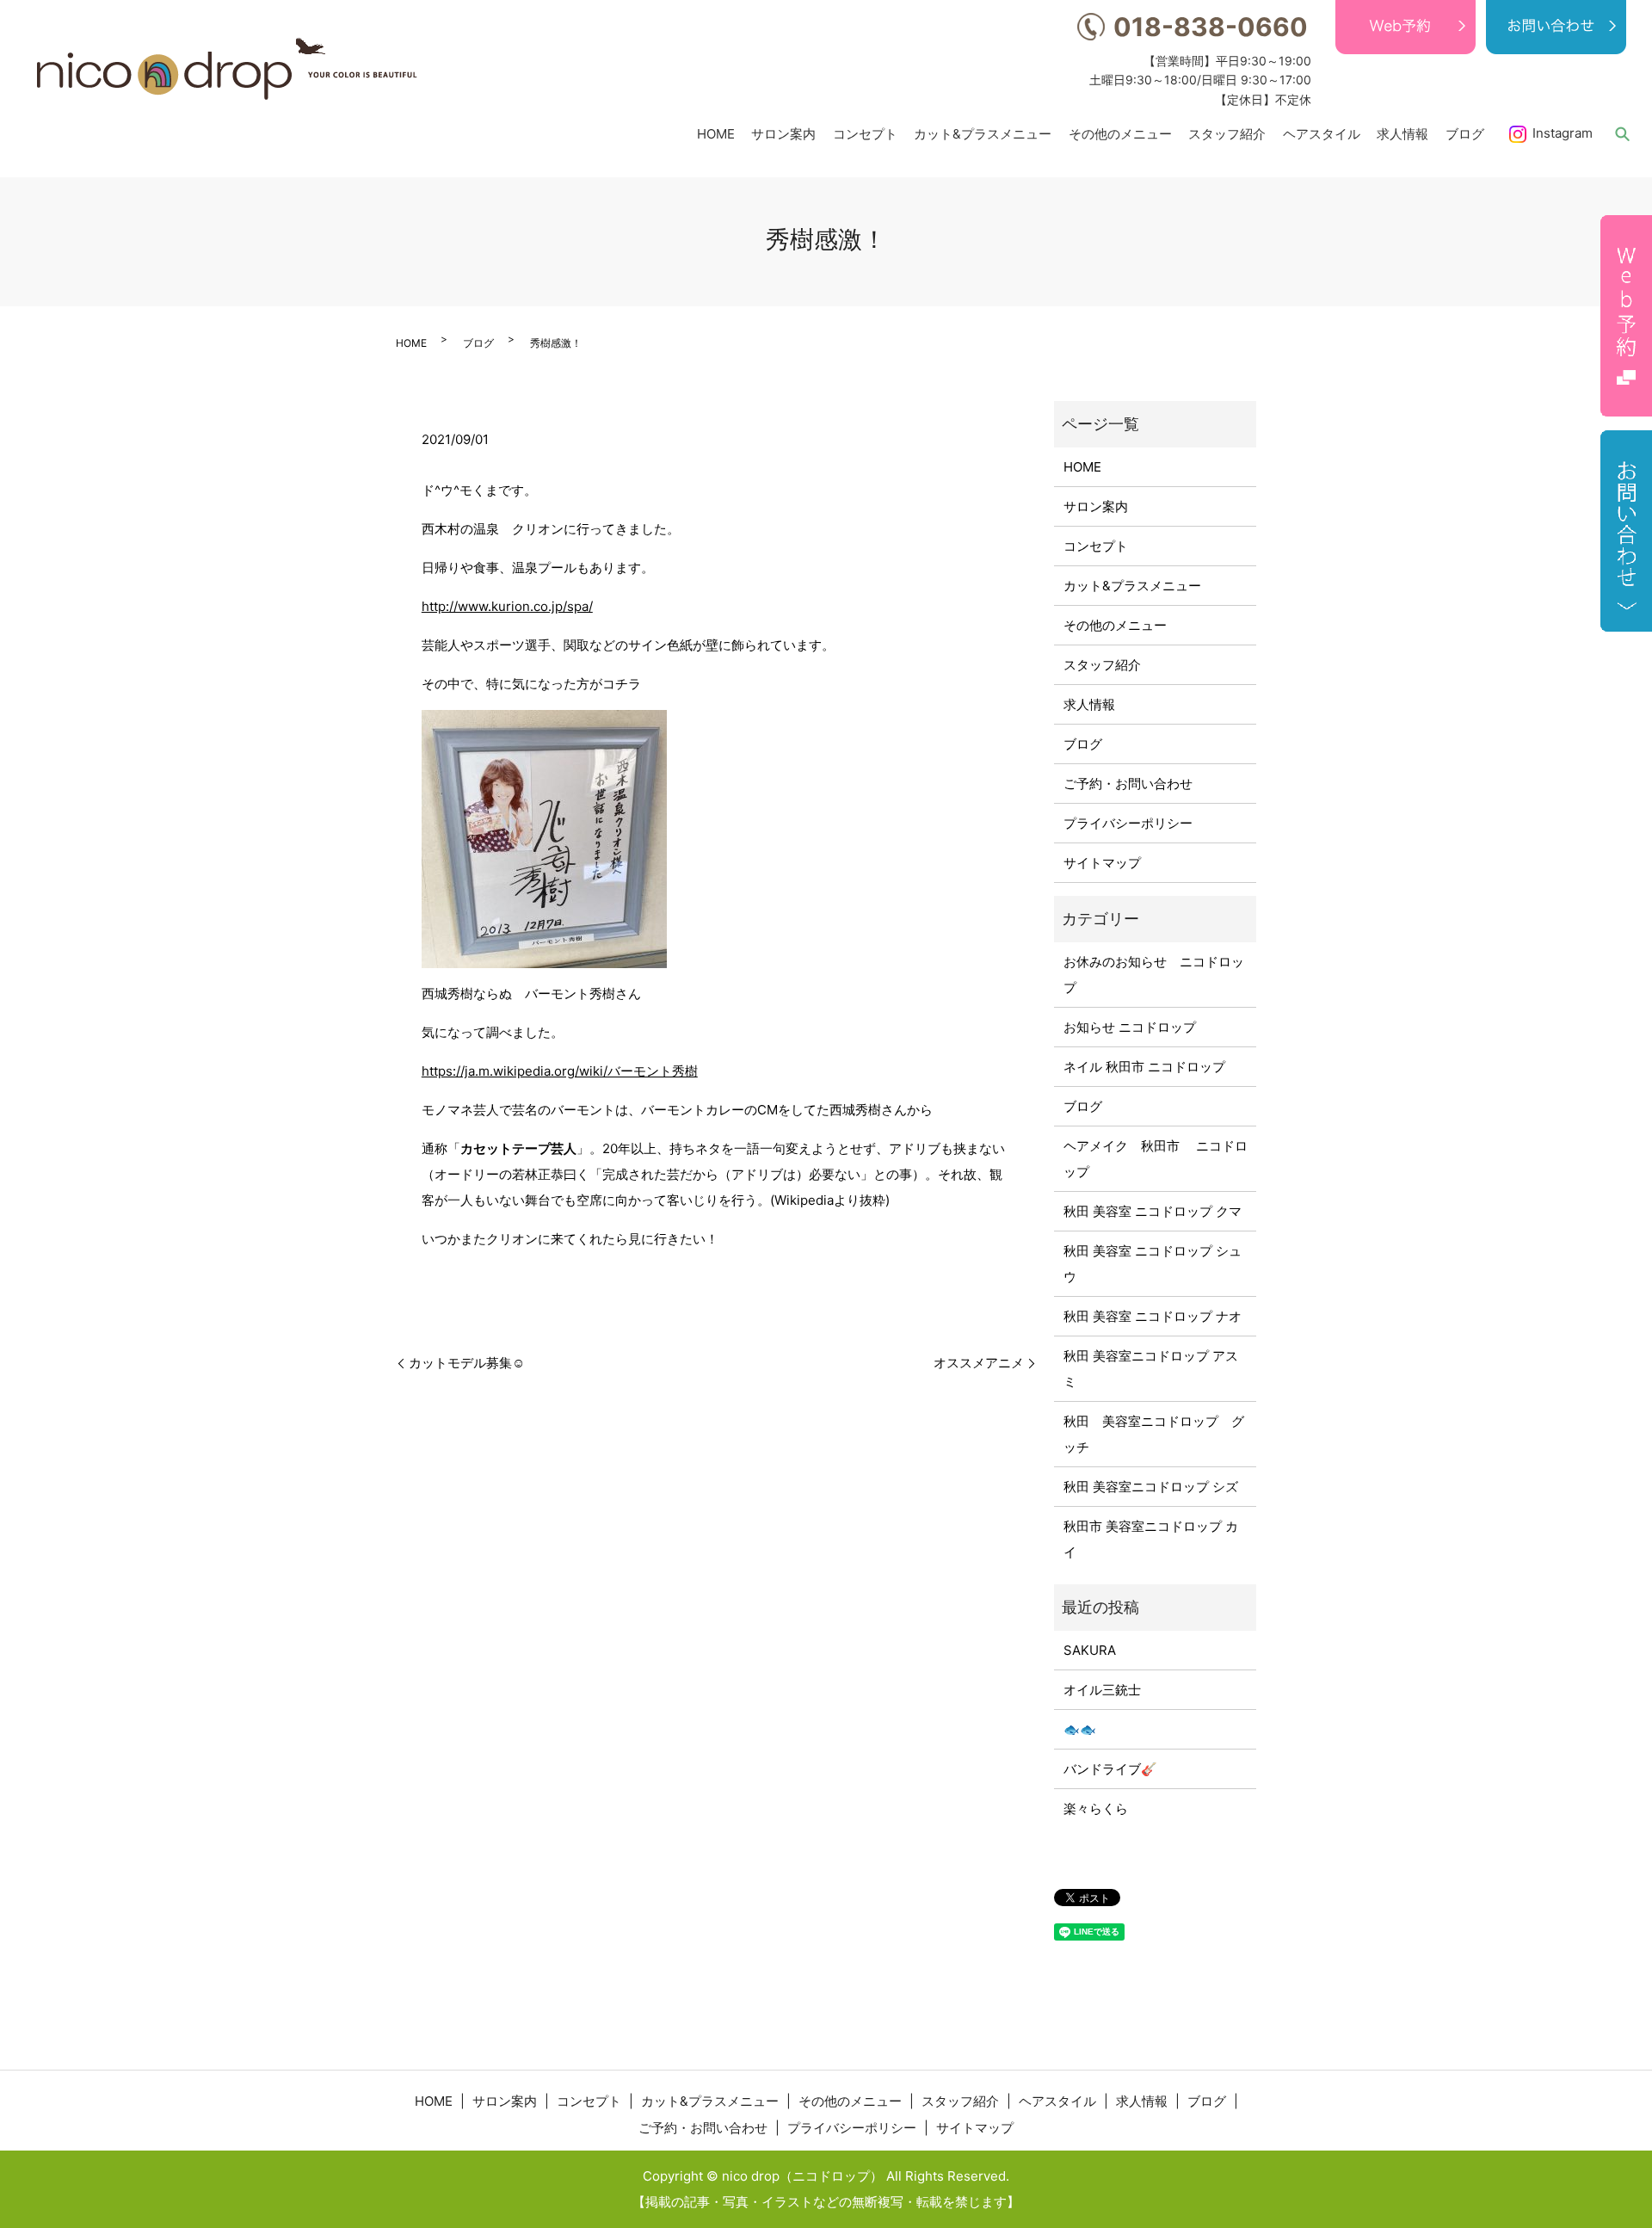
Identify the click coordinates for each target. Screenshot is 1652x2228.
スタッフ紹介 (1227, 133)
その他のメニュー (1120, 133)
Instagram (1563, 133)
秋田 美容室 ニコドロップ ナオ (1153, 1316)
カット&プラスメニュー (983, 133)
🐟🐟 (1080, 1729)
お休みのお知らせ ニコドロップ (1154, 975)
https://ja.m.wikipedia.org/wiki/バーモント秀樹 (560, 1071)
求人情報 (1402, 133)
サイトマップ (1102, 863)
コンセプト (865, 133)
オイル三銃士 (1102, 1690)
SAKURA (1090, 1650)
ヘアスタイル (1322, 133)
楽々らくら (1096, 1808)
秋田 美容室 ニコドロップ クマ (1153, 1211)
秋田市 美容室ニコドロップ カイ (1151, 1539)
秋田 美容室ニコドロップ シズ (1151, 1487)
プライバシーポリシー (1128, 823)
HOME (716, 133)
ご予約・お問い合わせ (1128, 784)
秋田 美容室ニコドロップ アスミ (1151, 1369)
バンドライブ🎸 (1110, 1769)
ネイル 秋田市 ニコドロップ (1144, 1067)
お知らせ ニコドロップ (1130, 1027)
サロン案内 (783, 133)
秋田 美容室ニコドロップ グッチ (1154, 1434)
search (1622, 133)
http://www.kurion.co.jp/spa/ (507, 606)
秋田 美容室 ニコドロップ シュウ (1153, 1264)
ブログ (1465, 133)
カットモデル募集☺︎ (467, 1363)
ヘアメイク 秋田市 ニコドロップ (1156, 1159)
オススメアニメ (979, 1363)
